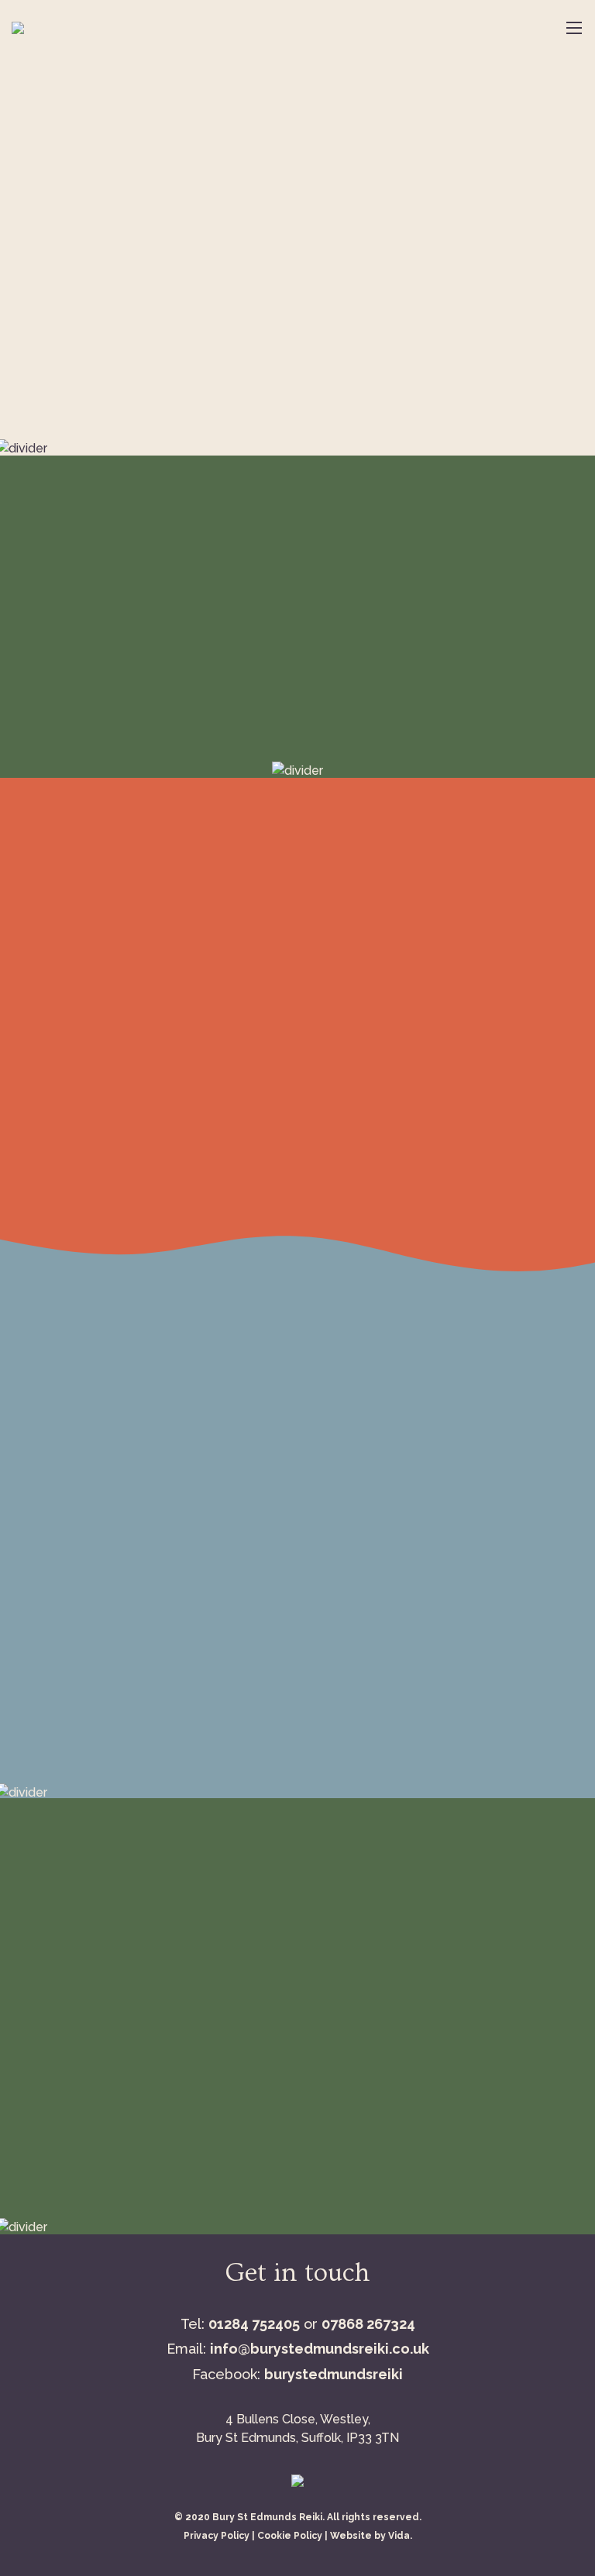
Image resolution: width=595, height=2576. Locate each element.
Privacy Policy (217, 2536)
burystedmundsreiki (334, 2374)
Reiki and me (509, 1087)
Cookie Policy (290, 2536)
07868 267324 (368, 2324)
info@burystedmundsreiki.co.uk (320, 2349)
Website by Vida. (371, 2536)
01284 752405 (254, 2324)
